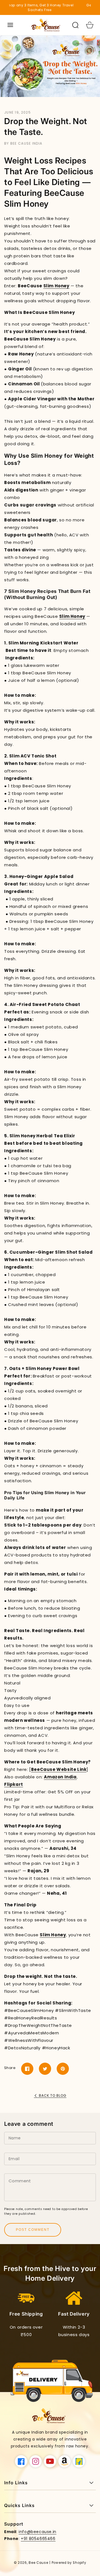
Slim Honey (56, 286)
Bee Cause (38, 2563)
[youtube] (50, 2461)
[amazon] (64, 2461)
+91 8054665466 (38, 2539)
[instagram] (36, 2461)
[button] (10, 25)
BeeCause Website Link (59, 1769)
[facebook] (21, 2461)
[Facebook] (27, 2069)
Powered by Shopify (69, 2563)
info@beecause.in (37, 2532)
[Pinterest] (63, 2069)
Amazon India (60, 1777)
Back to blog (53, 2095)
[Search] (75, 25)
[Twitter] (45, 2069)
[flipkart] (79, 2461)
